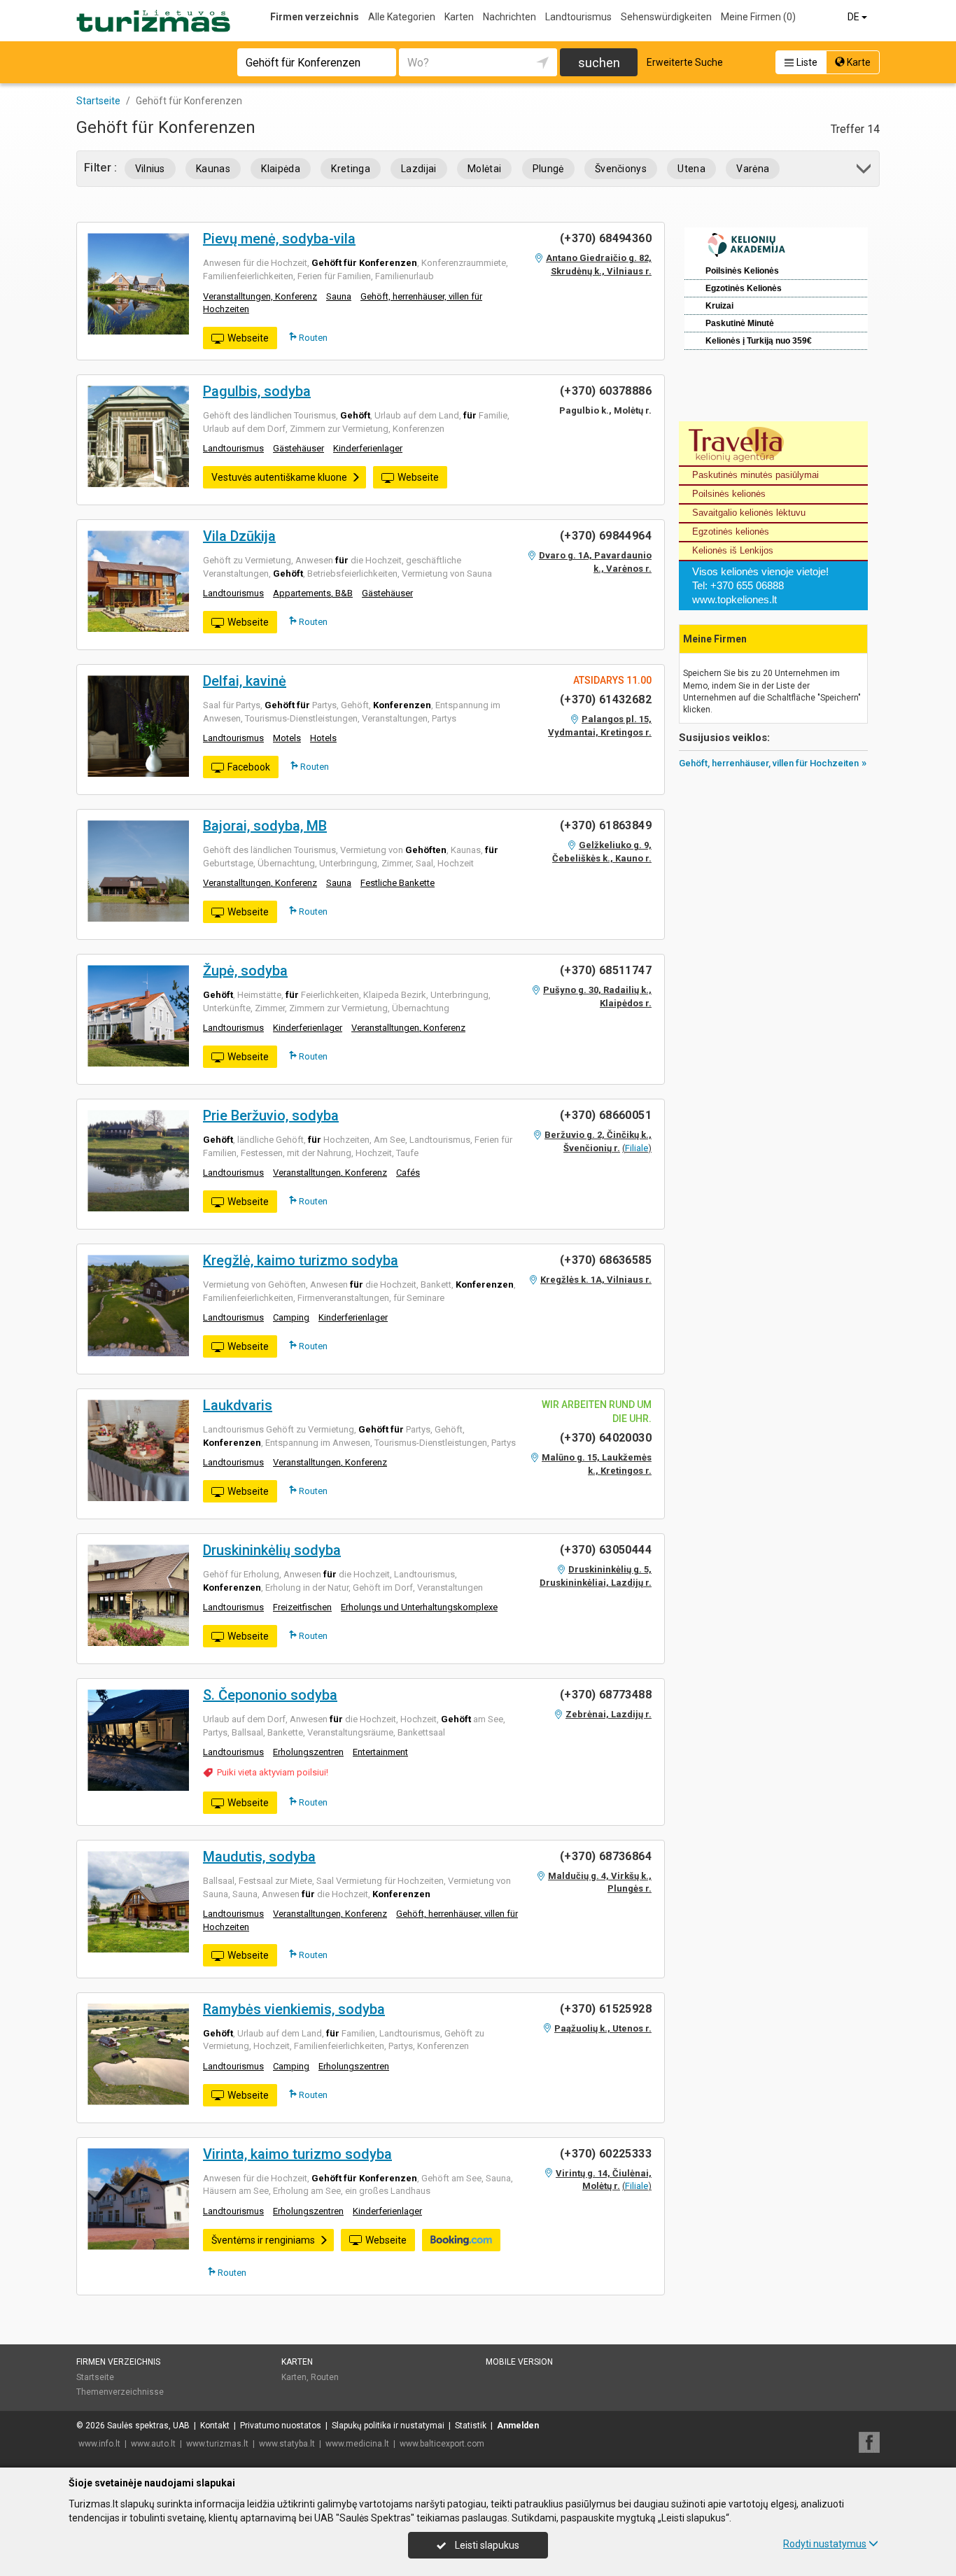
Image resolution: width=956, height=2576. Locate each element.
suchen (599, 63)
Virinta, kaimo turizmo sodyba (297, 2154)
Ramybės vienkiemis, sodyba (294, 2009)
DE (855, 17)
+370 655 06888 (747, 585)
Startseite (95, 2377)
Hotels (323, 738)
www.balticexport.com (442, 2444)
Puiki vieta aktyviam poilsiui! (273, 1772)
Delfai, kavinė (245, 681)
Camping (291, 1317)
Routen (312, 338)
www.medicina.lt (357, 2444)
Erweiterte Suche (685, 62)
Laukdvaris (238, 1405)
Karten (459, 17)
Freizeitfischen (302, 1607)
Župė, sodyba (245, 971)
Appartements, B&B (313, 593)
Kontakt (215, 2426)
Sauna (339, 296)
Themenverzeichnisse (120, 2392)
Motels (287, 738)
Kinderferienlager (368, 448)
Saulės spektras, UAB (148, 2426)
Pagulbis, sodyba (257, 391)
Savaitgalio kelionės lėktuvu (749, 513)
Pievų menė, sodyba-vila (279, 239)
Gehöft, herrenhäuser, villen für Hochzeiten (769, 763)
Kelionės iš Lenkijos (733, 550)
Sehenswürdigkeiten (666, 17)
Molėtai (484, 169)
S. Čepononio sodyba (270, 1695)
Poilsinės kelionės (729, 494)
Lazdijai (419, 169)
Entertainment (380, 1752)
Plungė (548, 169)
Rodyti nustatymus (825, 2544)
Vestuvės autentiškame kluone (279, 477)
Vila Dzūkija (239, 536)
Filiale (637, 1148)
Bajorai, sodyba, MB (265, 826)
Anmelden (518, 2426)
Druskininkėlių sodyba (272, 1550)
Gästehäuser (298, 448)
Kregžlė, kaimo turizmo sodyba (301, 1260)
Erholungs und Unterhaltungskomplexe (419, 1607)
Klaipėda (281, 169)
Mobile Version (519, 2362)
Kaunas (213, 169)
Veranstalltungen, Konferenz (260, 296)
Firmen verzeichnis (315, 17)
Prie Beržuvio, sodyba (271, 1115)
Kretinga (351, 169)
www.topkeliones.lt (734, 599)
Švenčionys (621, 169)
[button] (865, 171)
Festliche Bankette (398, 883)
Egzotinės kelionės (731, 532)
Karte (858, 62)
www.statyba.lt (287, 2444)
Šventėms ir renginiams (263, 2240)
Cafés (408, 1173)
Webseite (248, 338)
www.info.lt (99, 2444)
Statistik (471, 2426)
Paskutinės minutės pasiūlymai (755, 475)
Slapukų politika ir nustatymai (388, 2426)
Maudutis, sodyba (259, 1857)
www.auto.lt (153, 2444)
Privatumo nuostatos (281, 2426)
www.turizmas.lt (217, 2444)
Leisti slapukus (486, 2545)
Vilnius (150, 169)
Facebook (249, 767)
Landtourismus (578, 17)
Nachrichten (509, 17)
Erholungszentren (308, 1752)
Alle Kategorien (402, 17)
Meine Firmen (758, 17)
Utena (691, 169)
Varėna (753, 169)
